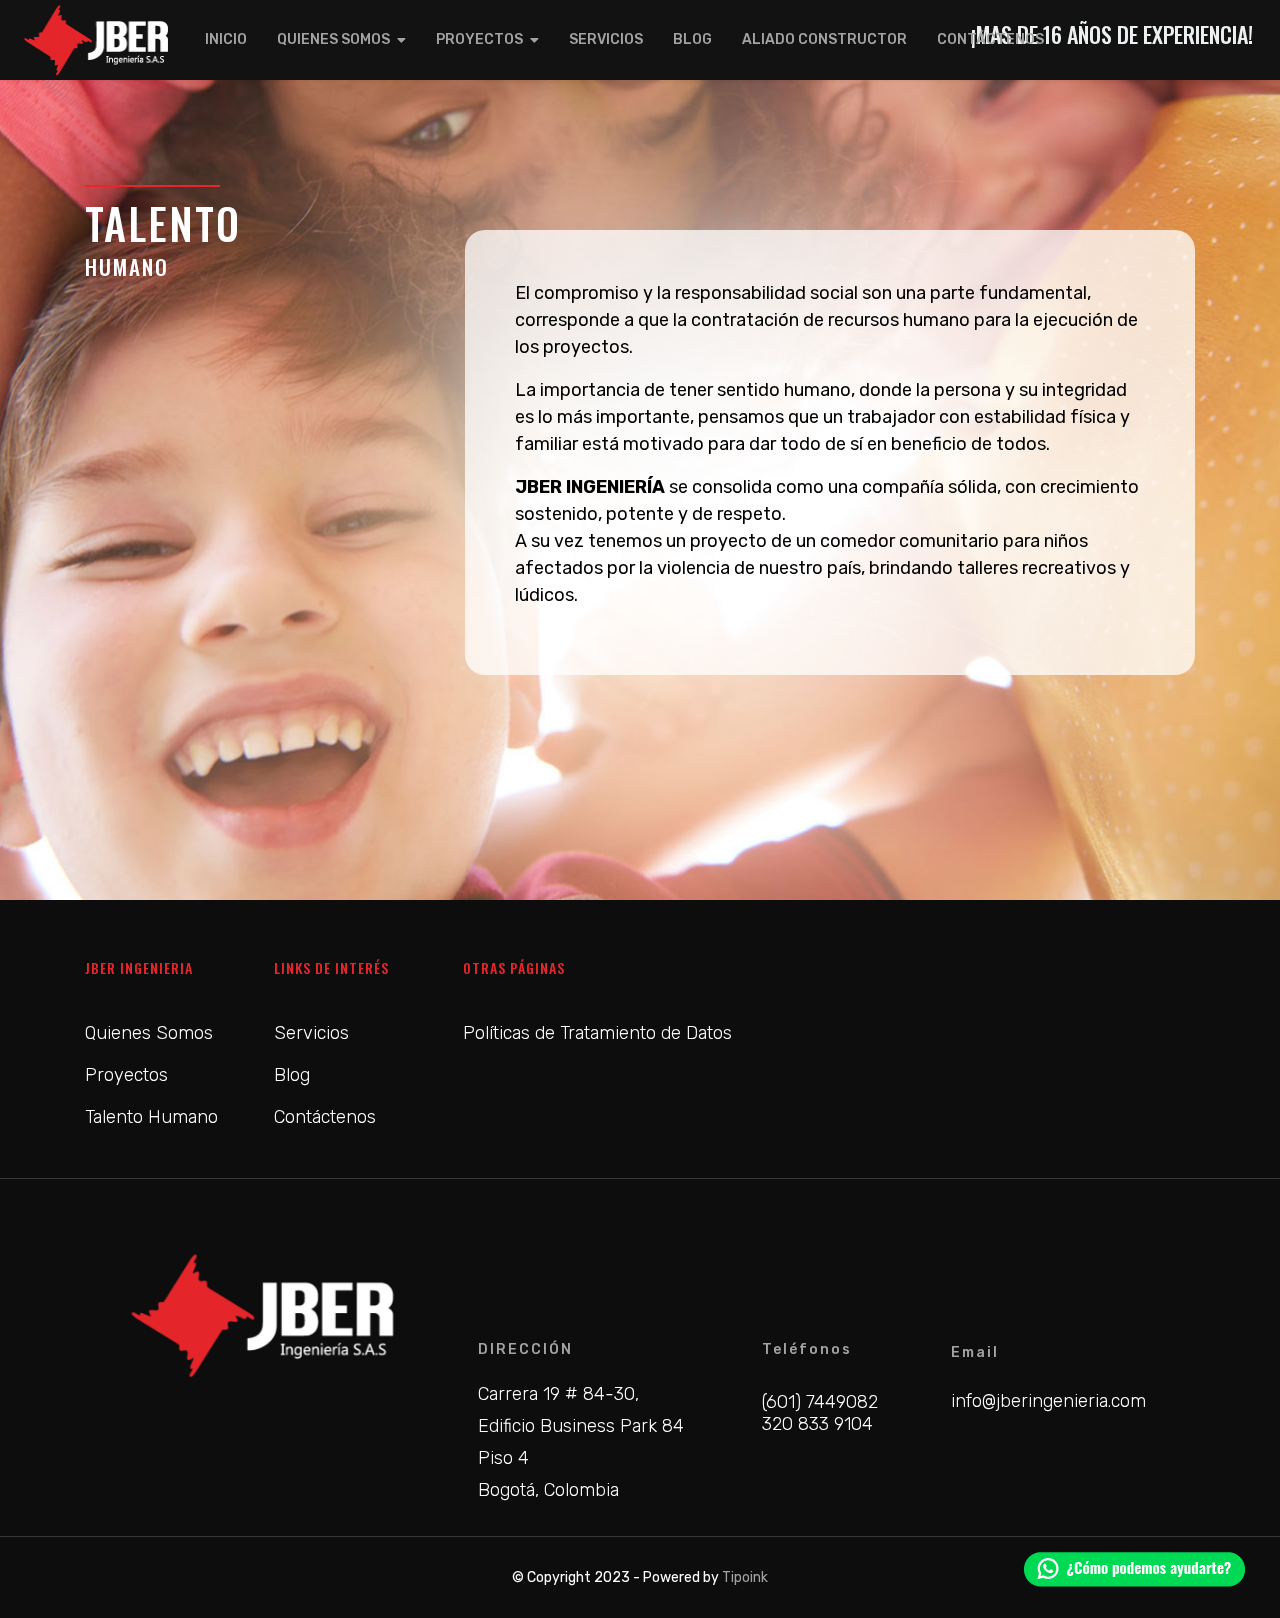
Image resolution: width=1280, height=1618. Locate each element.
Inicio (226, 39)
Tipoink (745, 1577)
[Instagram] (1158, 1238)
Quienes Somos (333, 39)
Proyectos (479, 39)
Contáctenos (990, 39)
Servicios (606, 39)
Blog (692, 39)
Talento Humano (151, 1117)
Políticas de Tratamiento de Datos (597, 1033)
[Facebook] (1044, 1238)
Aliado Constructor (824, 39)
